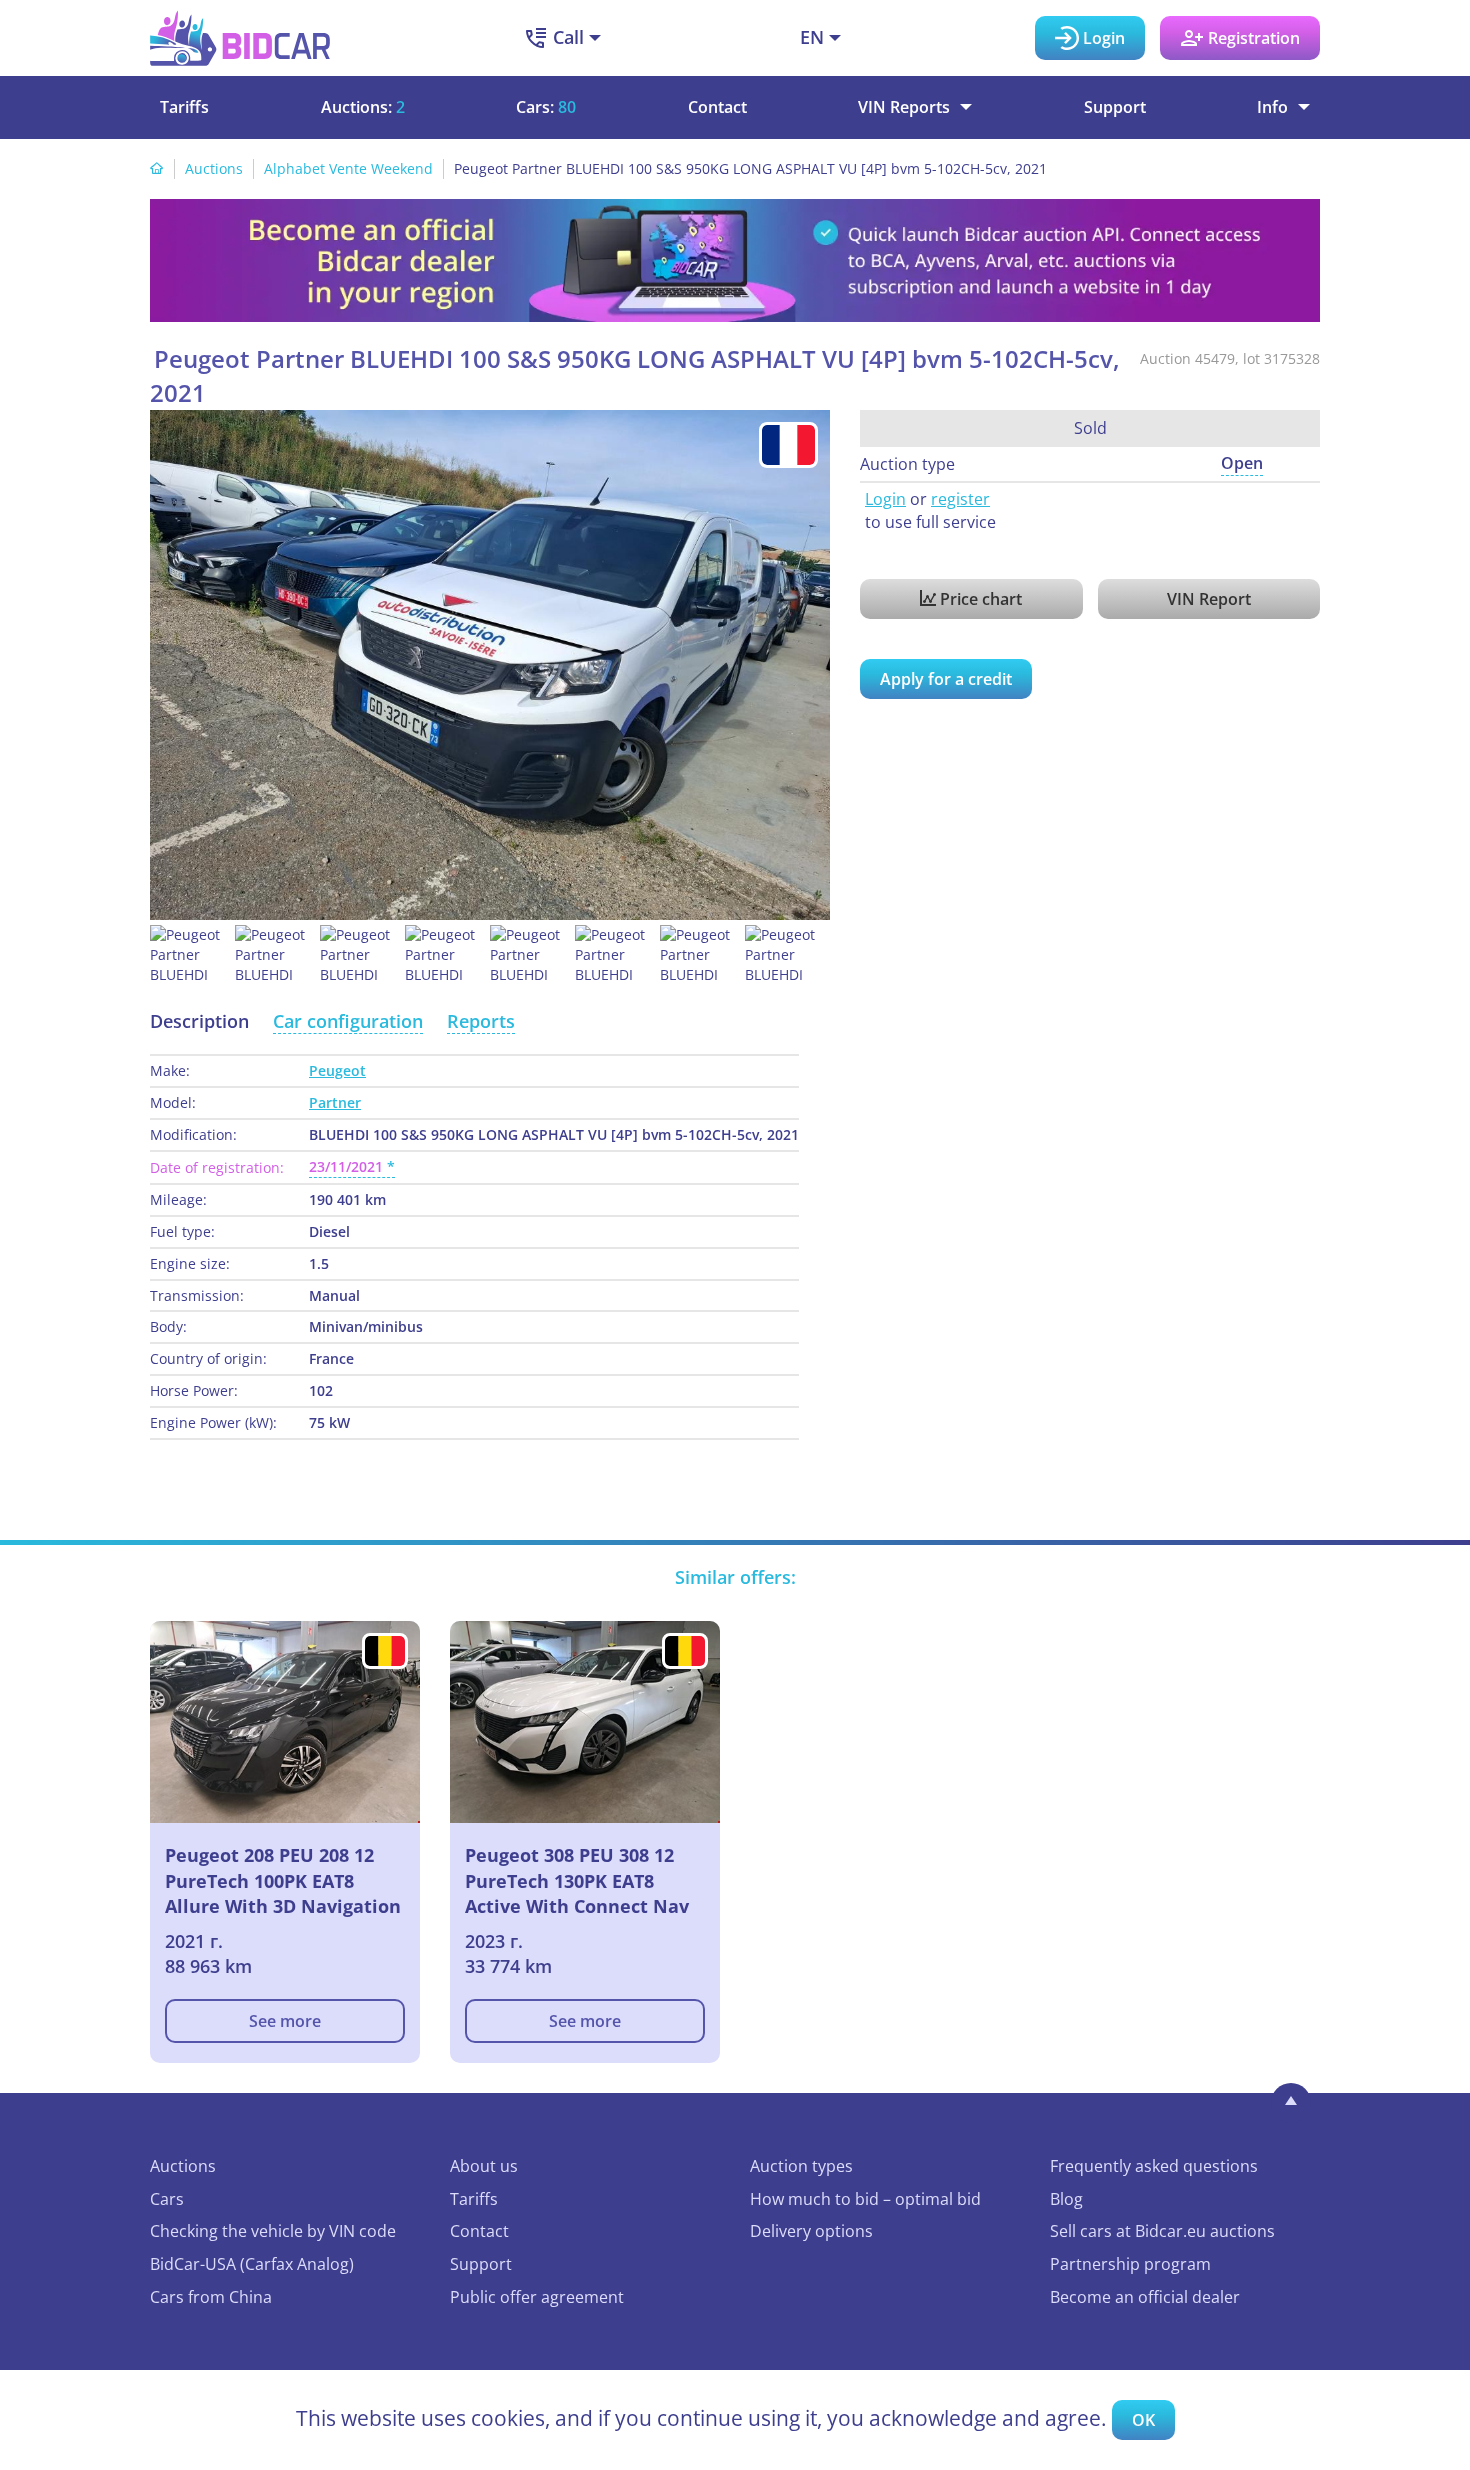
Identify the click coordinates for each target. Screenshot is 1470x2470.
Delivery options (811, 2231)
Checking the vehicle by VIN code (273, 2231)
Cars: (546, 107)
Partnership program (1130, 2264)
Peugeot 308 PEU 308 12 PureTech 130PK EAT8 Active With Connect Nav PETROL (577, 1881)
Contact (717, 107)
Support (1115, 107)
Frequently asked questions (1154, 2166)
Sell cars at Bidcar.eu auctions (1162, 2231)
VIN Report (1209, 599)
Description (199, 1021)
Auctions (214, 168)
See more (285, 2021)
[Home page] (157, 168)
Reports (481, 1021)
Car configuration (348, 1021)
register (960, 499)
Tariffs (184, 107)
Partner (335, 1102)
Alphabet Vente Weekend (348, 168)
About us (484, 2166)
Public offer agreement (537, 2297)
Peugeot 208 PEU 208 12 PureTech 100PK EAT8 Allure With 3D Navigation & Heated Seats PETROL (283, 1881)
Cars (167, 2199)
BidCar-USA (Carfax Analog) (252, 2264)
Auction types (801, 2166)
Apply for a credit (946, 679)
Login (885, 499)
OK (1143, 2420)
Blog (1066, 2199)
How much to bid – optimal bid (865, 2199)
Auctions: (363, 107)
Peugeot (337, 1070)
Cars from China (211, 2297)
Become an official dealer (1145, 2297)
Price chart (979, 599)
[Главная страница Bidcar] (240, 38)
